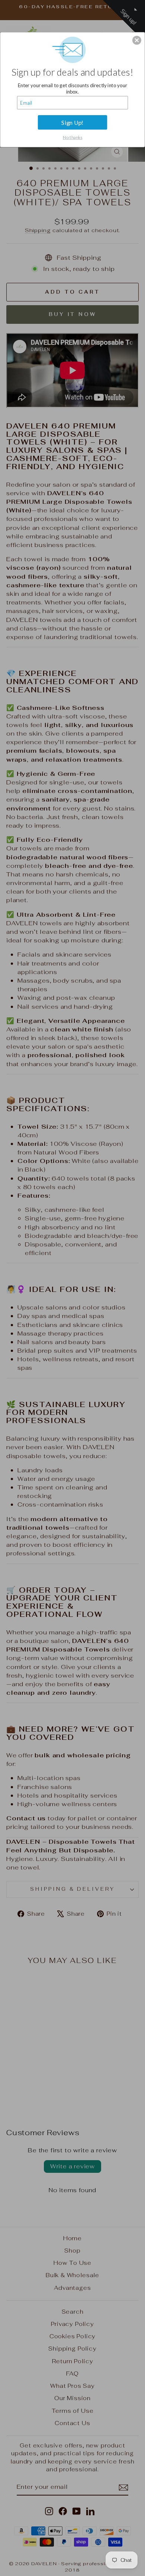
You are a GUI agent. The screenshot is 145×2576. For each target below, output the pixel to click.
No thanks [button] (72, 137)
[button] (137, 40)
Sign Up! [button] (72, 122)
